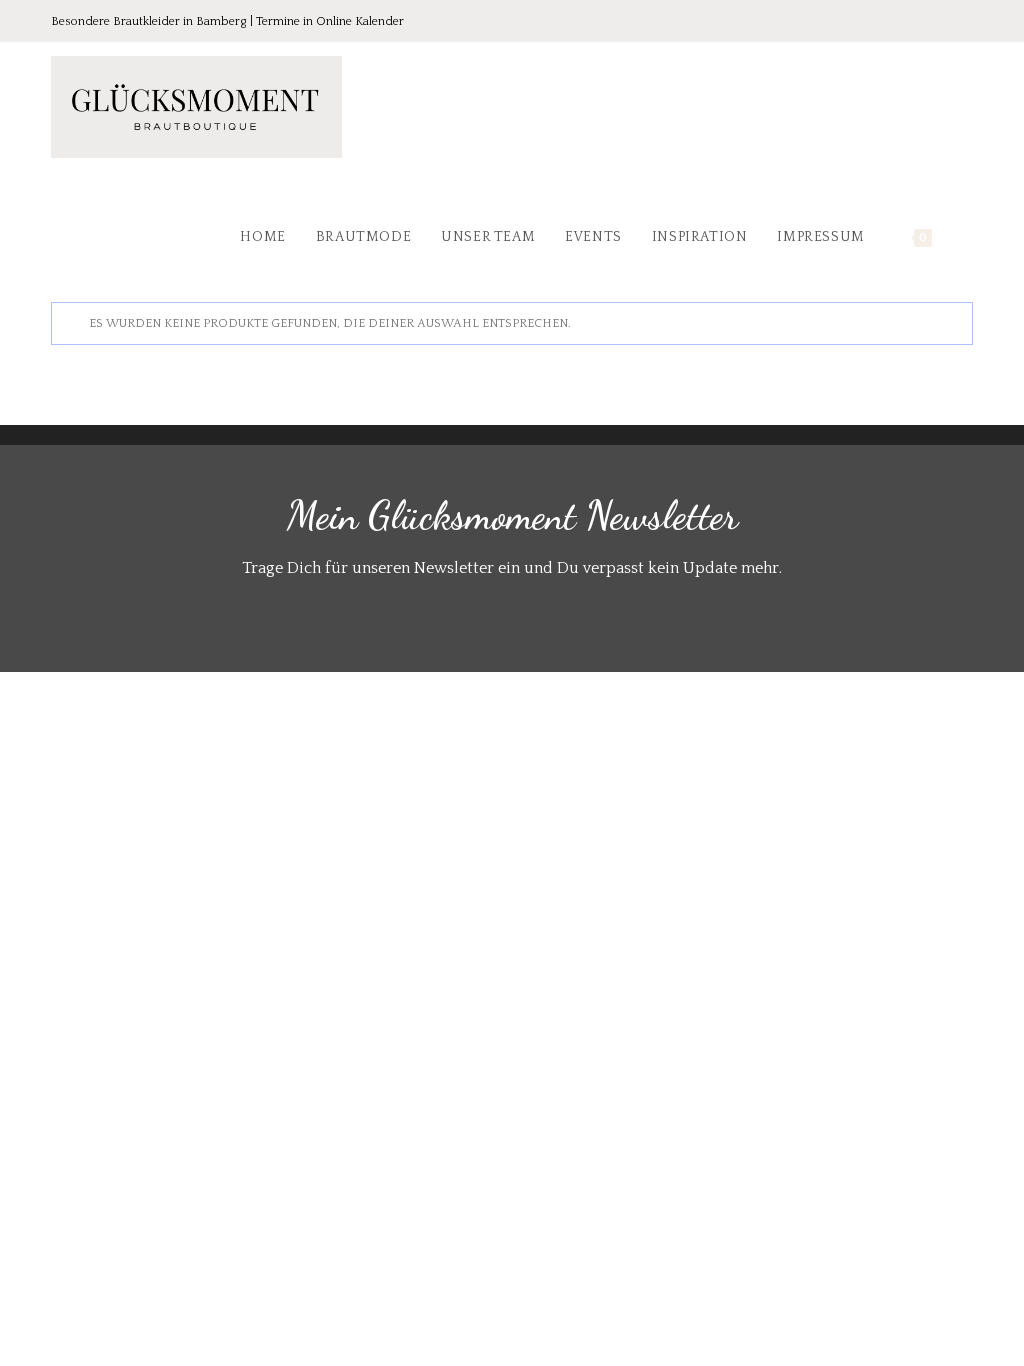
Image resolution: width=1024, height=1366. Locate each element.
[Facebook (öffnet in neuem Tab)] (881, 22)
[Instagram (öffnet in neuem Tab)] (937, 22)
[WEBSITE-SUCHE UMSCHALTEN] (967, 237)
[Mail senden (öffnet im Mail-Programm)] (962, 22)
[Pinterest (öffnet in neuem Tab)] (909, 22)
